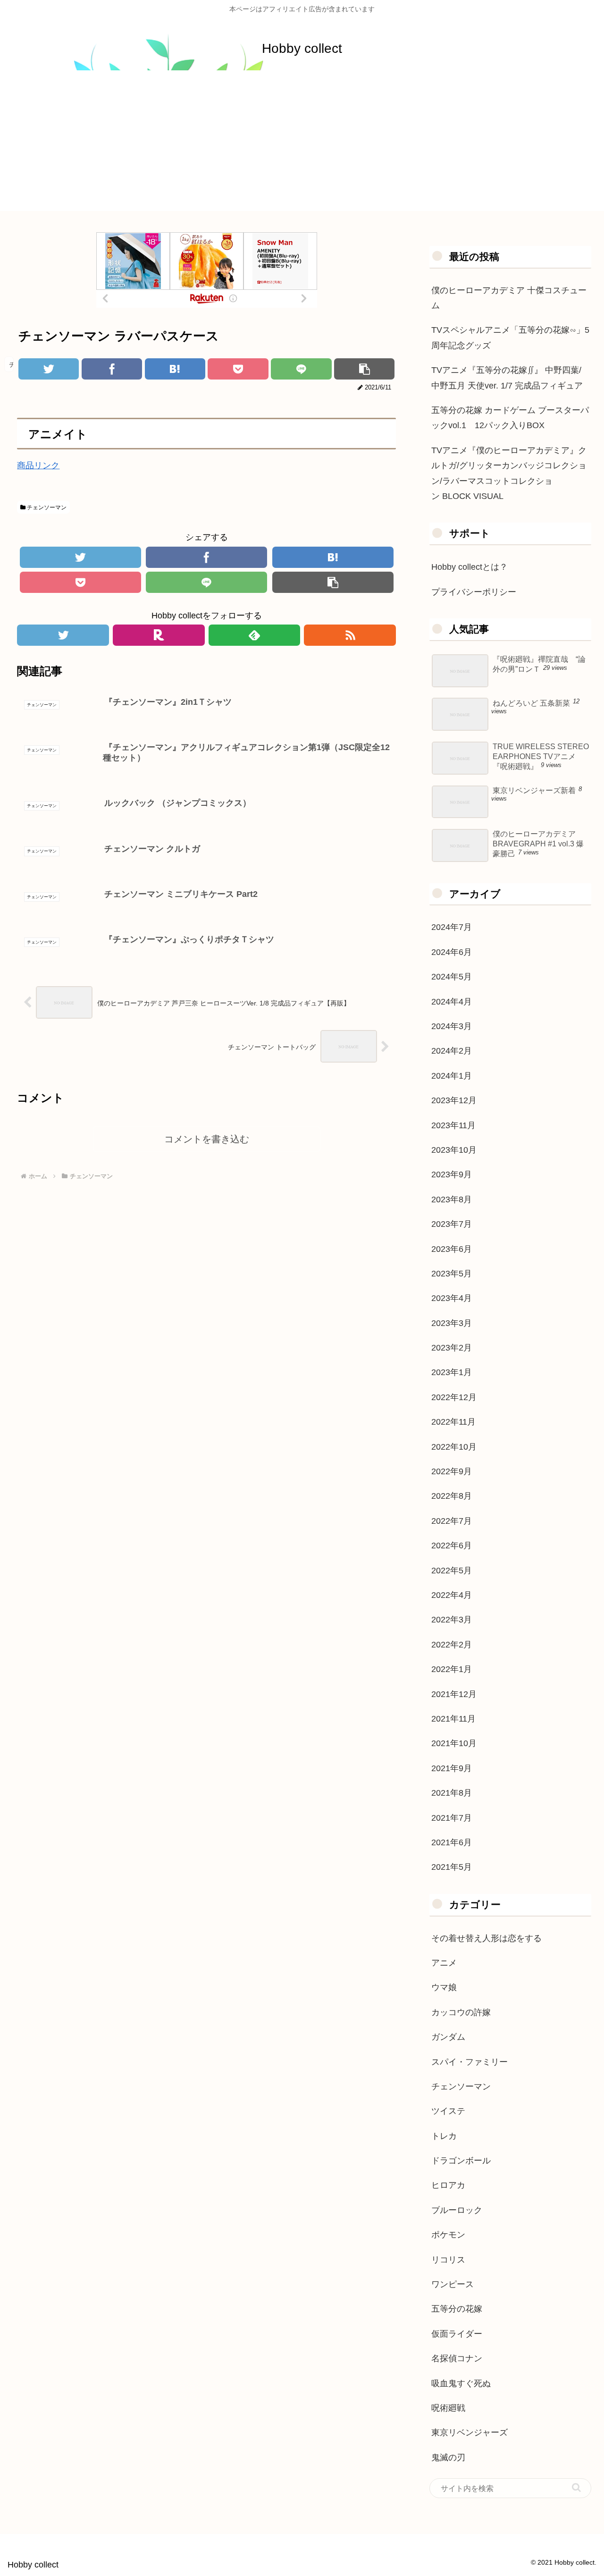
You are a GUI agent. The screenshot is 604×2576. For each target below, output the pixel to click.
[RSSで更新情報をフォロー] (350, 635)
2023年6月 (452, 1249)
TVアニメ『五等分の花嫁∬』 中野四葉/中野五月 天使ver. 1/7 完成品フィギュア (507, 378)
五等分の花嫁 (457, 2309)
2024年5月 (452, 977)
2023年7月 (452, 1224)
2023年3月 (452, 1323)
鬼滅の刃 (448, 2458)
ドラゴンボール (461, 2161)
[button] (576, 2487)
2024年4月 (452, 1002)
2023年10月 (454, 1150)
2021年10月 (454, 1743)
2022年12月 (454, 1397)
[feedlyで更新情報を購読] (255, 635)
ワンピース (453, 2284)
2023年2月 (452, 1348)
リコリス (448, 2260)
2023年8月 (452, 1199)
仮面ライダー (457, 2334)
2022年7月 (452, 1521)
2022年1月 (452, 1669)
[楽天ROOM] (159, 635)
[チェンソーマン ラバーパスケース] (175, 369)
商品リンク (38, 465)
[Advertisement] (302, 145)
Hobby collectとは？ (470, 567)
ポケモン (448, 2235)
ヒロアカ (448, 2185)
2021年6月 (452, 1842)
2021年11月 (453, 1719)
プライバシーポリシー (474, 592)
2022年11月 (453, 1422)
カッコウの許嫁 (461, 2012)
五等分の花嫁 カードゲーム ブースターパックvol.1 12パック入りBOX (510, 418)
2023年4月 (452, 1298)
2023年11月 (453, 1125)
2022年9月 (452, 1471)
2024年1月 (452, 1076)
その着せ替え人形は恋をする (487, 1938)
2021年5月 (452, 1867)
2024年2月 (452, 1051)
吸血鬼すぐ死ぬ (461, 2383)
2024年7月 (452, 927)
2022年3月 (452, 1620)
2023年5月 (452, 1274)
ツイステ (448, 2111)
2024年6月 (452, 952)
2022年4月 (452, 1595)
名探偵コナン (457, 2358)
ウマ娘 (444, 1987)
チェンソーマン (46, 507)
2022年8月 (452, 1496)
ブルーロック (457, 2210)
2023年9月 (452, 1174)
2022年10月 (454, 1447)
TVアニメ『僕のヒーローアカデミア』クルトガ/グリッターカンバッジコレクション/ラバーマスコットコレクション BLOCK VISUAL (509, 473)
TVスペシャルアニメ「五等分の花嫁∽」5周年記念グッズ (510, 338)
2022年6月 (452, 1546)
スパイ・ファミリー (470, 2062)
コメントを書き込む (207, 1139)
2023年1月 (452, 1372)
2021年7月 (452, 1818)
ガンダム (448, 2037)
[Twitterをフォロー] (63, 635)
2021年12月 (454, 1694)
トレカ (444, 2136)
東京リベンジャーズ (470, 2432)
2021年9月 (452, 1768)
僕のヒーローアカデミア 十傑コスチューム (509, 298)
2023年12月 (454, 1100)
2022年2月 (452, 1645)
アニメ (444, 1963)
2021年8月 (452, 1793)
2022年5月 (452, 1571)
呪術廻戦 (448, 2408)
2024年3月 (452, 1026)
